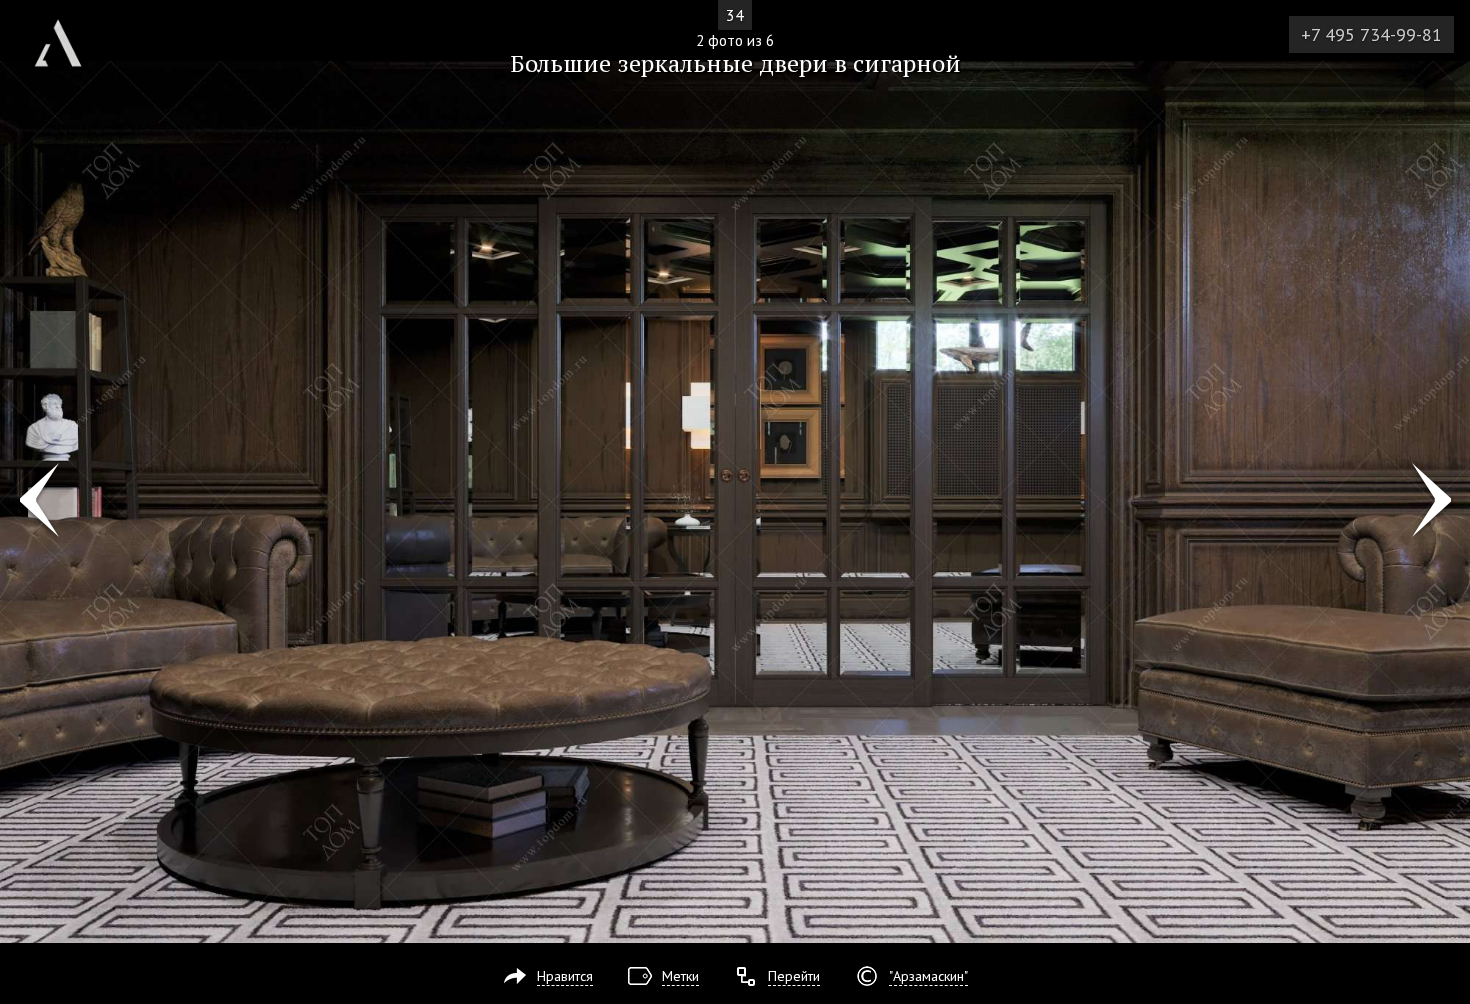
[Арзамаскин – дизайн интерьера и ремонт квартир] (58, 35)
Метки (680, 976)
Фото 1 (38, 502)
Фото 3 (1431, 502)
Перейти (794, 976)
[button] (88, 131)
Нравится (565, 976)
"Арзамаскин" (928, 976)
